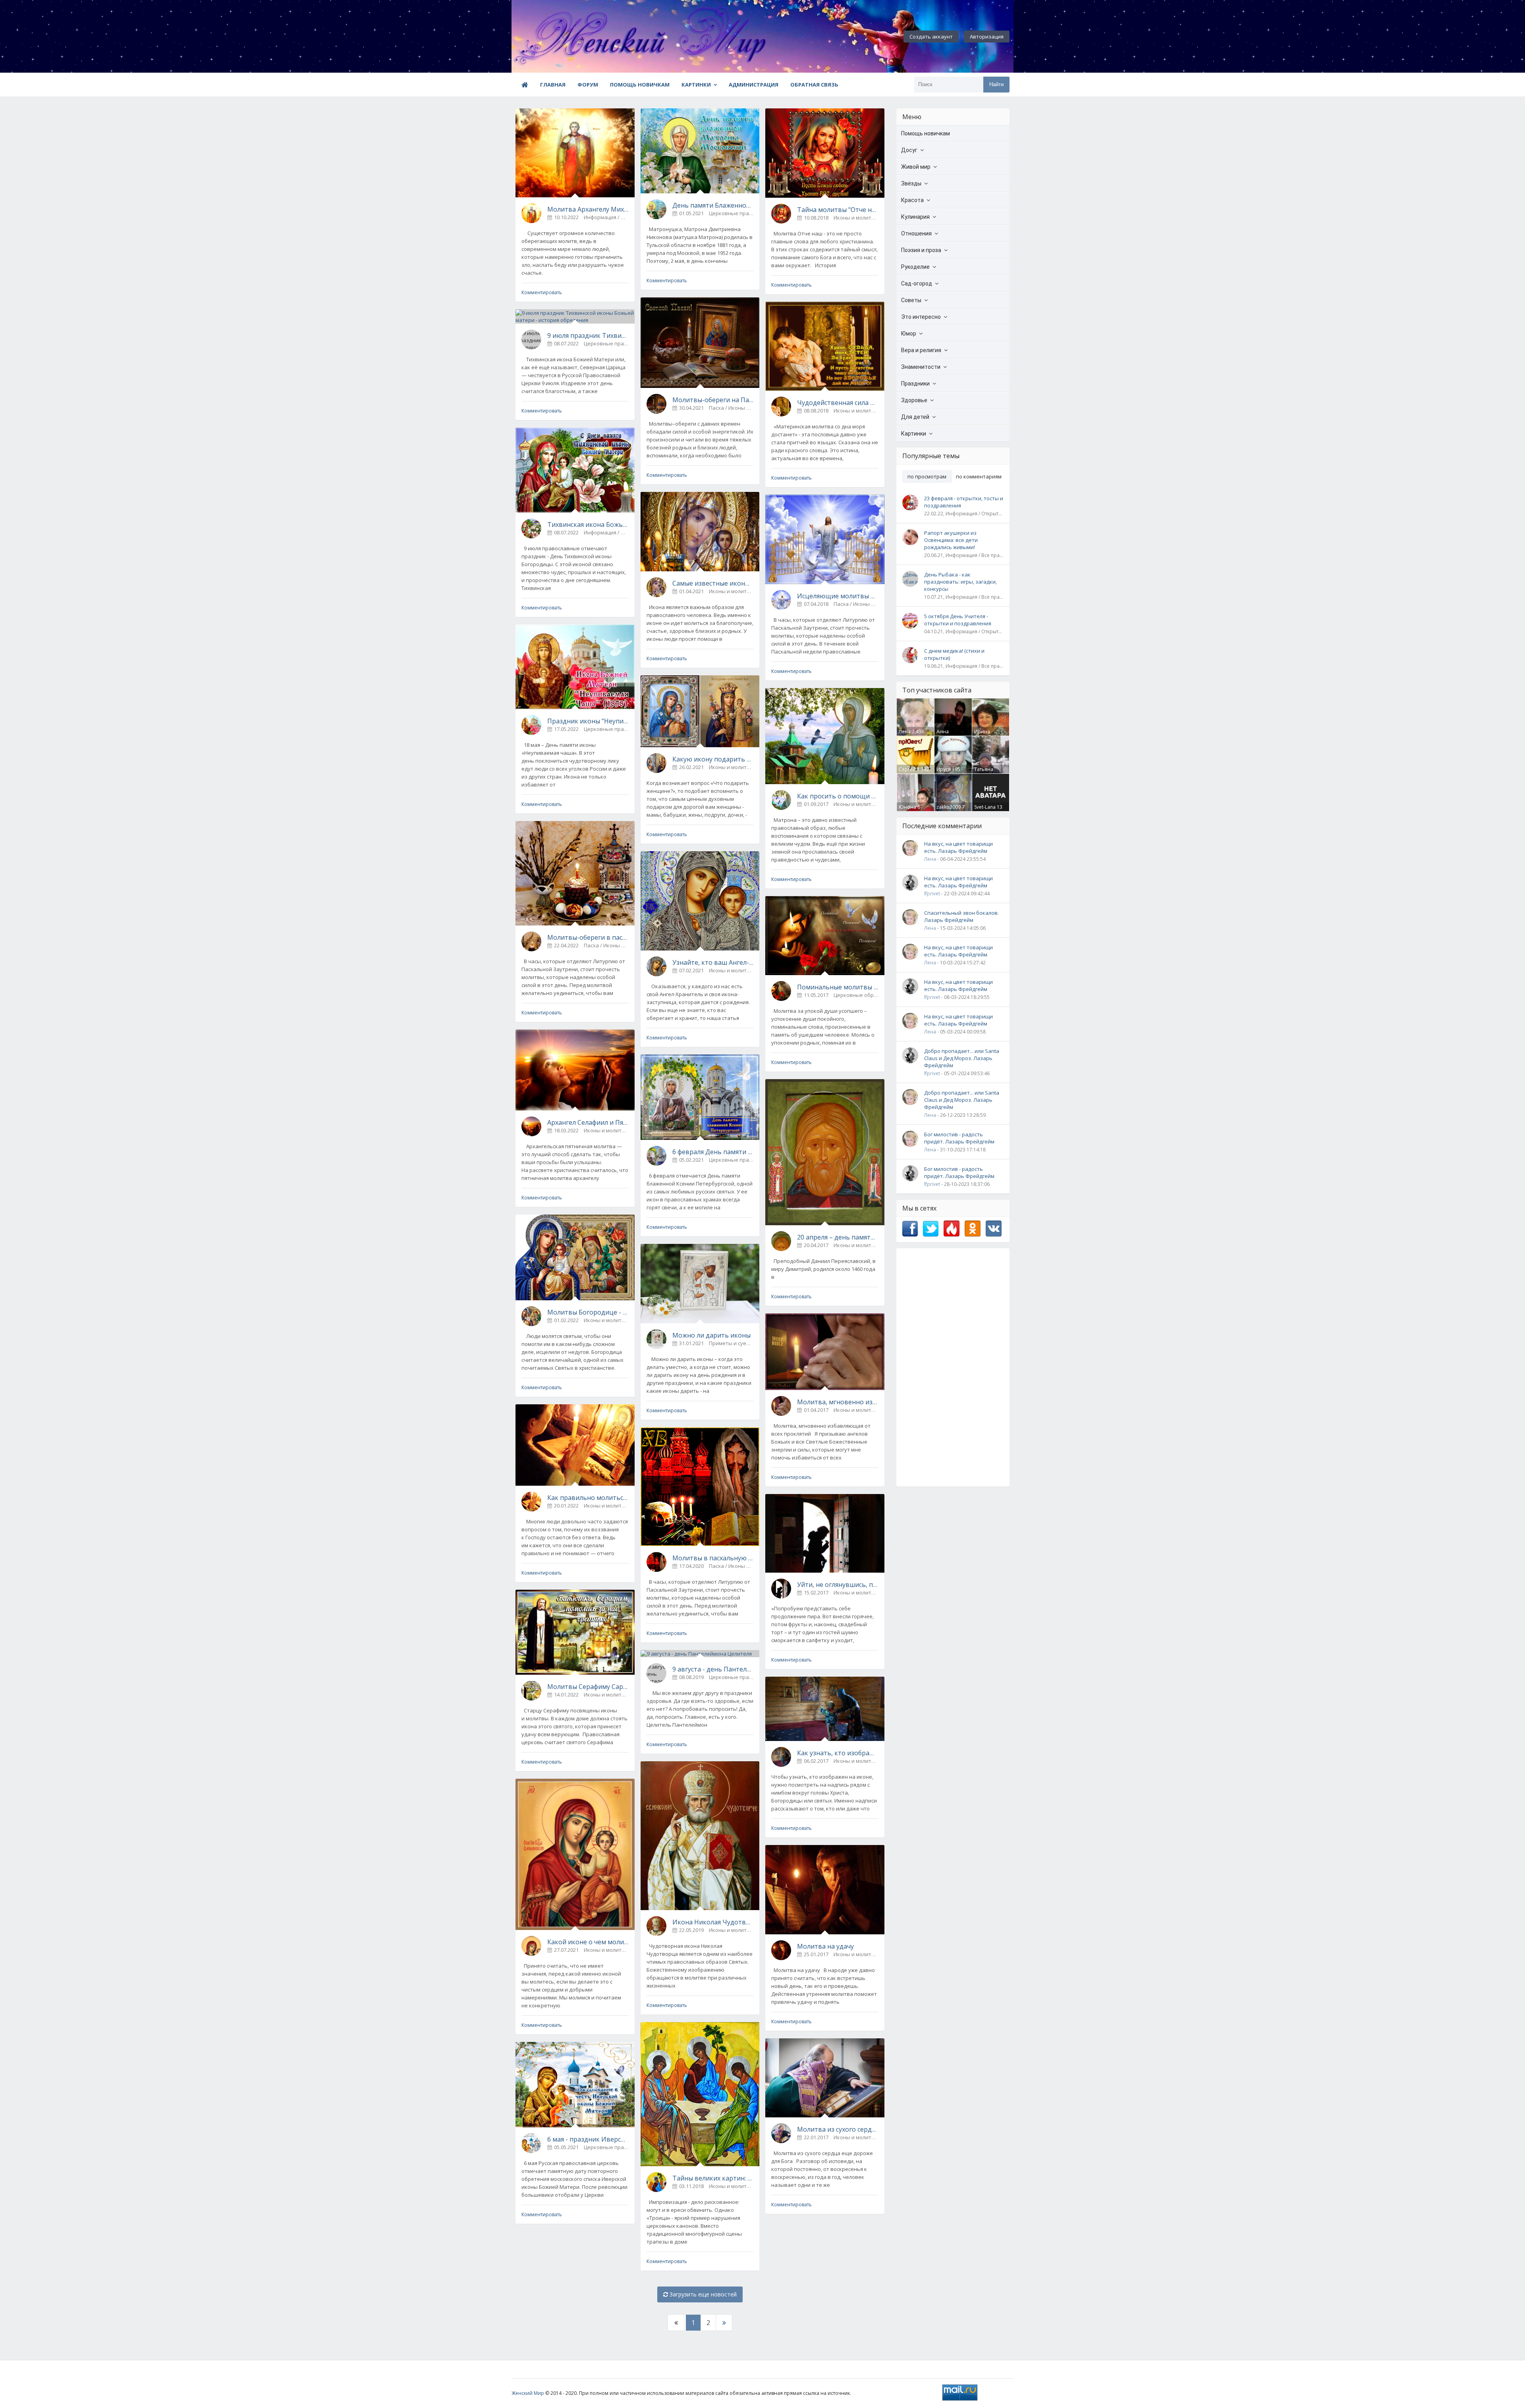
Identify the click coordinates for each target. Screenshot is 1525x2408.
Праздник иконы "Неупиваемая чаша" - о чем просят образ (588, 721)
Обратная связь (814, 85)
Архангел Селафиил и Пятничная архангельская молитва (588, 1122)
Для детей (915, 417)
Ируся (944, 769)
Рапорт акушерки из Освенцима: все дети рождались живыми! (951, 540)
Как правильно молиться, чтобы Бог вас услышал (588, 1498)
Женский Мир (528, 2393)
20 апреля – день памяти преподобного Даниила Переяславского (838, 1237)
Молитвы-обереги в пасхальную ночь (588, 937)
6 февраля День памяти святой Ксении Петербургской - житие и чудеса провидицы (713, 1152)
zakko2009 (949, 807)
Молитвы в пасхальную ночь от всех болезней (713, 1558)
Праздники (915, 384)
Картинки (696, 85)
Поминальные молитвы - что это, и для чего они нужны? (838, 987)
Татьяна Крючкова (986, 773)
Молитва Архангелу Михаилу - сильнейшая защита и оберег (588, 209)
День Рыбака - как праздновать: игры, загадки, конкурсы (960, 582)
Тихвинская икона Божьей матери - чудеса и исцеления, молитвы (588, 524)
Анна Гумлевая (947, 735)
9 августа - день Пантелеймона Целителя (713, 1669)
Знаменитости (921, 367)
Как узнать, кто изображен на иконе (838, 1753)
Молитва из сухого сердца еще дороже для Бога (838, 2129)
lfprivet (932, 894)
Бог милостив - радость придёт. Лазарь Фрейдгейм (959, 1138)
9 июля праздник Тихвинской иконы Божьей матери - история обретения (588, 335)
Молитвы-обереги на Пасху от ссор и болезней (713, 400)
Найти (996, 84)
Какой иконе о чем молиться (588, 1942)
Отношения (916, 233)
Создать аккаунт (931, 37)
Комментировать (542, 292)
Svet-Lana (985, 807)
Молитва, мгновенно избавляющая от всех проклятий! (838, 1402)
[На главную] (555, 37)
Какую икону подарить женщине (713, 759)
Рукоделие (915, 267)
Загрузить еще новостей (702, 2294)
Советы (911, 300)
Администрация (754, 85)
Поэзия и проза (921, 250)
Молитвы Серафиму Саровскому (588, 1687)
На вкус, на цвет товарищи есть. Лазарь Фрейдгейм (958, 847)
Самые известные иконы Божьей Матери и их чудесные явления (713, 583)
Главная (553, 85)
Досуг (909, 150)
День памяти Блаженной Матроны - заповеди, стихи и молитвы (713, 205)
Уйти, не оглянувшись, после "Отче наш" (838, 1585)
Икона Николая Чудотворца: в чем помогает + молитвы (713, 1922)
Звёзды (911, 183)
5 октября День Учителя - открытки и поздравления (958, 620)
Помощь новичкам (640, 85)
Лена (905, 732)
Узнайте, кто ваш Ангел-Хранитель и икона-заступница (713, 962)
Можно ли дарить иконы (711, 1335)
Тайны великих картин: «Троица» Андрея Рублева (713, 2178)
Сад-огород (917, 283)
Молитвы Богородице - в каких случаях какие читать (588, 1312)
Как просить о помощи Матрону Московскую (838, 796)
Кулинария (915, 217)
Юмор (909, 334)
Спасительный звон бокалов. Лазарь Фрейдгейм (961, 916)
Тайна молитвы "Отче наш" (838, 210)
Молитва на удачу (825, 1946)
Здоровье (914, 400)
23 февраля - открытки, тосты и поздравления (964, 502)
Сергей (907, 769)
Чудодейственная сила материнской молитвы (838, 403)
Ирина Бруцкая (984, 735)
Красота (912, 200)
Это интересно (921, 317)
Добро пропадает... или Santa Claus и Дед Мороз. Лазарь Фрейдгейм (962, 1058)
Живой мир (916, 167)
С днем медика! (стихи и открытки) (954, 654)
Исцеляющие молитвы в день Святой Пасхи (838, 596)
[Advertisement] (953, 1367)
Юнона (907, 807)
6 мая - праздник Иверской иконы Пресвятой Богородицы (588, 2139)
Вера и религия (921, 350)
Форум (588, 85)
